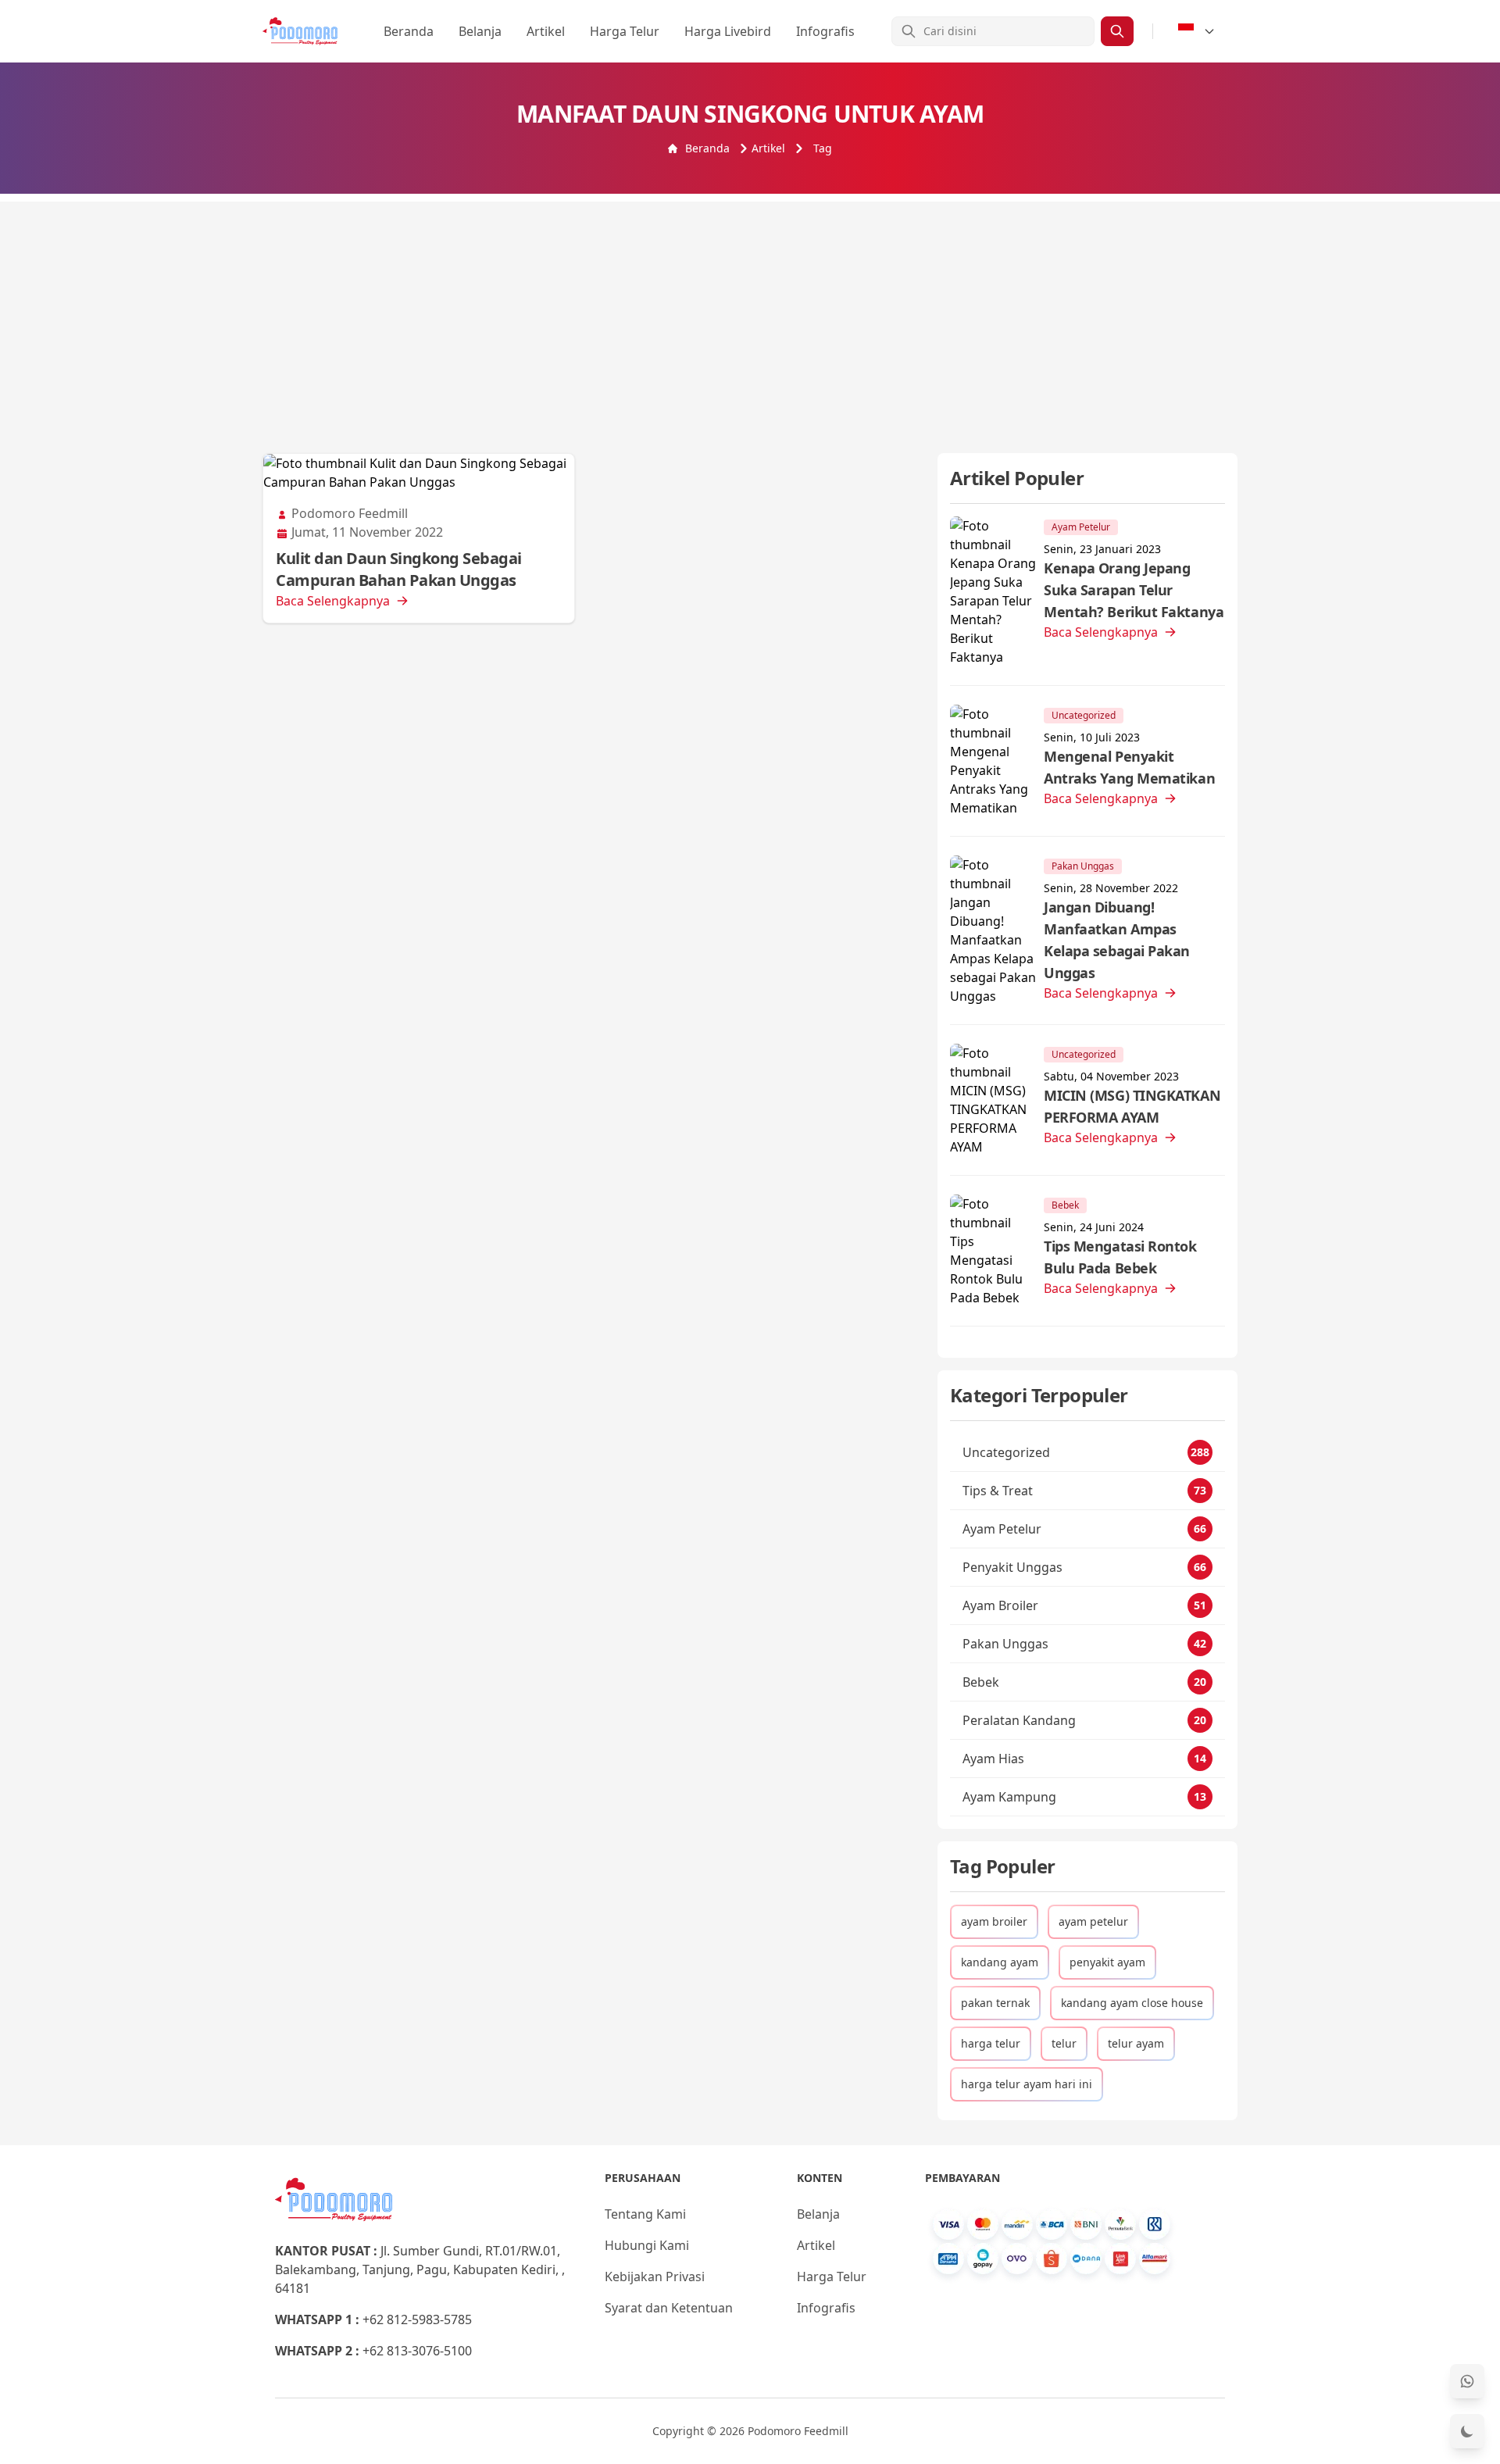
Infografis (825, 31)
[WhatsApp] (1467, 2381)
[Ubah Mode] (1467, 2431)
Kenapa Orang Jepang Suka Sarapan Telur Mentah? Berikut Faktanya (1134, 590)
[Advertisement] (750, 311)
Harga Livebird (728, 31)
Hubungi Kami (647, 2245)
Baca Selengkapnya (333, 601)
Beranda (409, 31)
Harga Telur (625, 31)
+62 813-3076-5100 (417, 2351)
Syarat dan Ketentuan (669, 2308)
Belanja (480, 31)
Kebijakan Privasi (655, 2277)
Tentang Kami (645, 2214)
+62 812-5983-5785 (417, 2319)
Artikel (546, 31)
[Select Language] (1197, 31)
